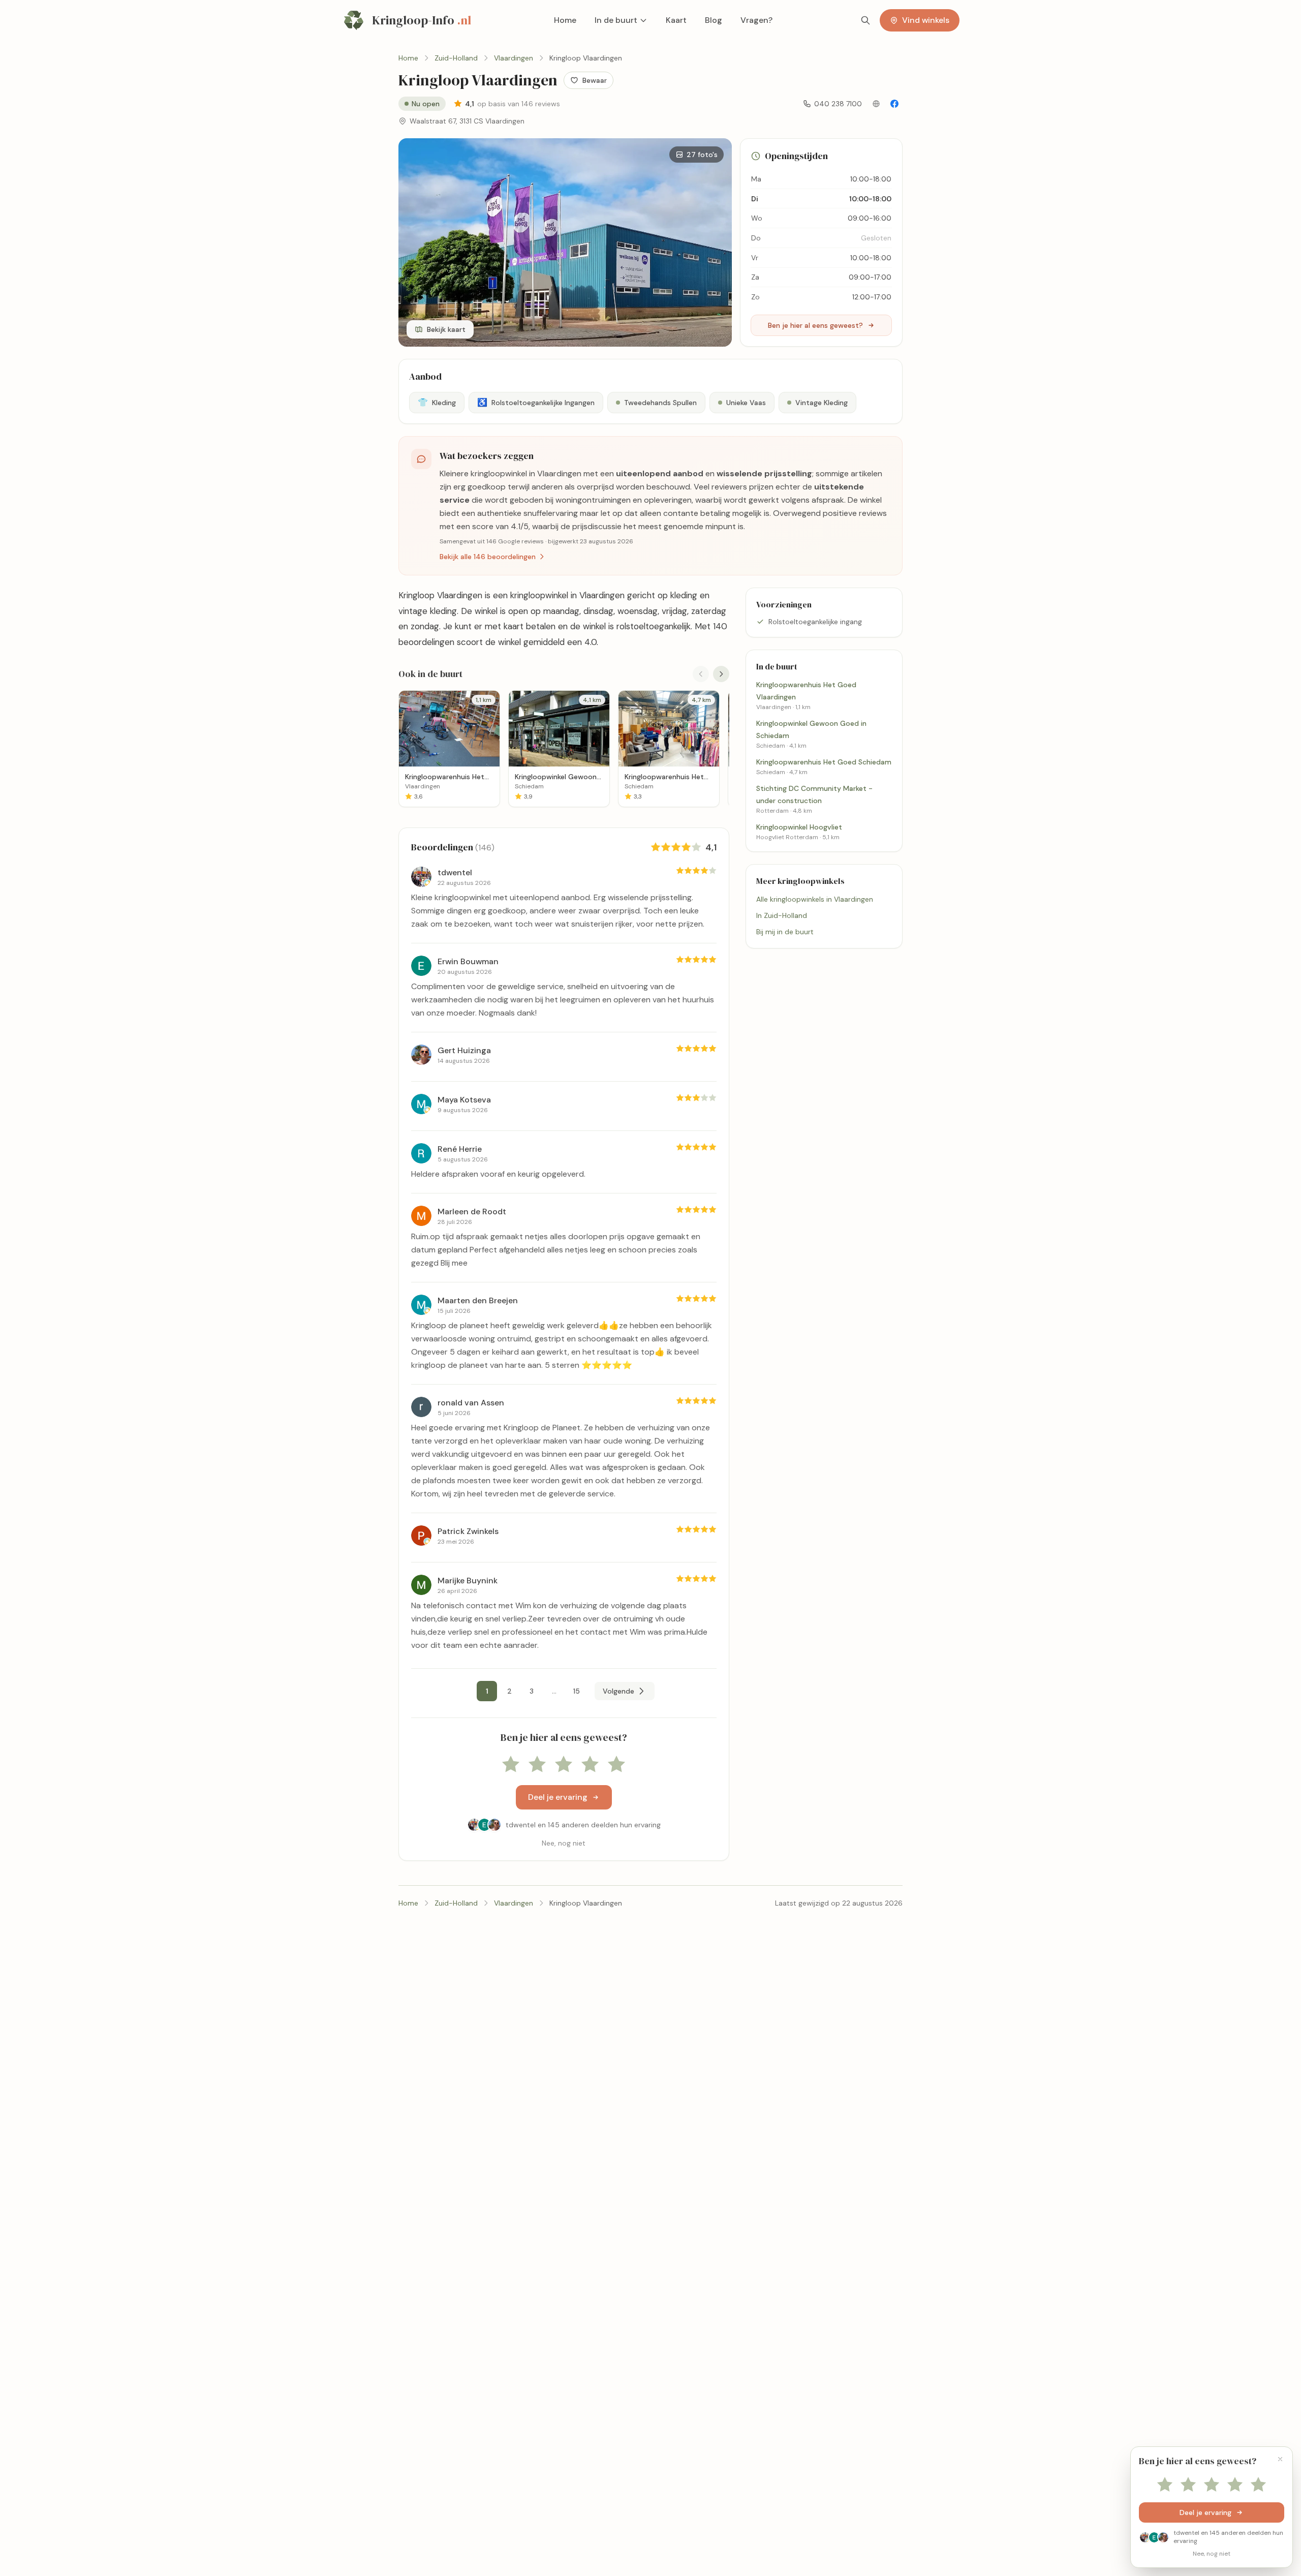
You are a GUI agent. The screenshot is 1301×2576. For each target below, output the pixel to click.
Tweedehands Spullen (660, 403)
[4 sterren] (590, 1765)
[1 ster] (511, 1765)
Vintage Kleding (822, 403)
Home (565, 20)
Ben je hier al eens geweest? (815, 325)
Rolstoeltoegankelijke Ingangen (536, 402)
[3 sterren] (564, 1765)
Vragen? (756, 20)
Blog (714, 20)
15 (577, 1691)
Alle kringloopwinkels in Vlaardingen (815, 899)
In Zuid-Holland (782, 915)
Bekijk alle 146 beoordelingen (488, 557)
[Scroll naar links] (701, 674)
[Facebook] (894, 104)
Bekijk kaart (446, 329)
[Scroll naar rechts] (721, 674)
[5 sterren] (616, 1765)
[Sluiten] (1280, 2459)
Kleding (437, 402)
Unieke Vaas (746, 403)
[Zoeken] (865, 20)
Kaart (676, 20)
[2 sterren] (537, 1765)
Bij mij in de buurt (785, 932)
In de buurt (616, 20)
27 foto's (702, 155)
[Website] (876, 104)
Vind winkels (926, 20)
